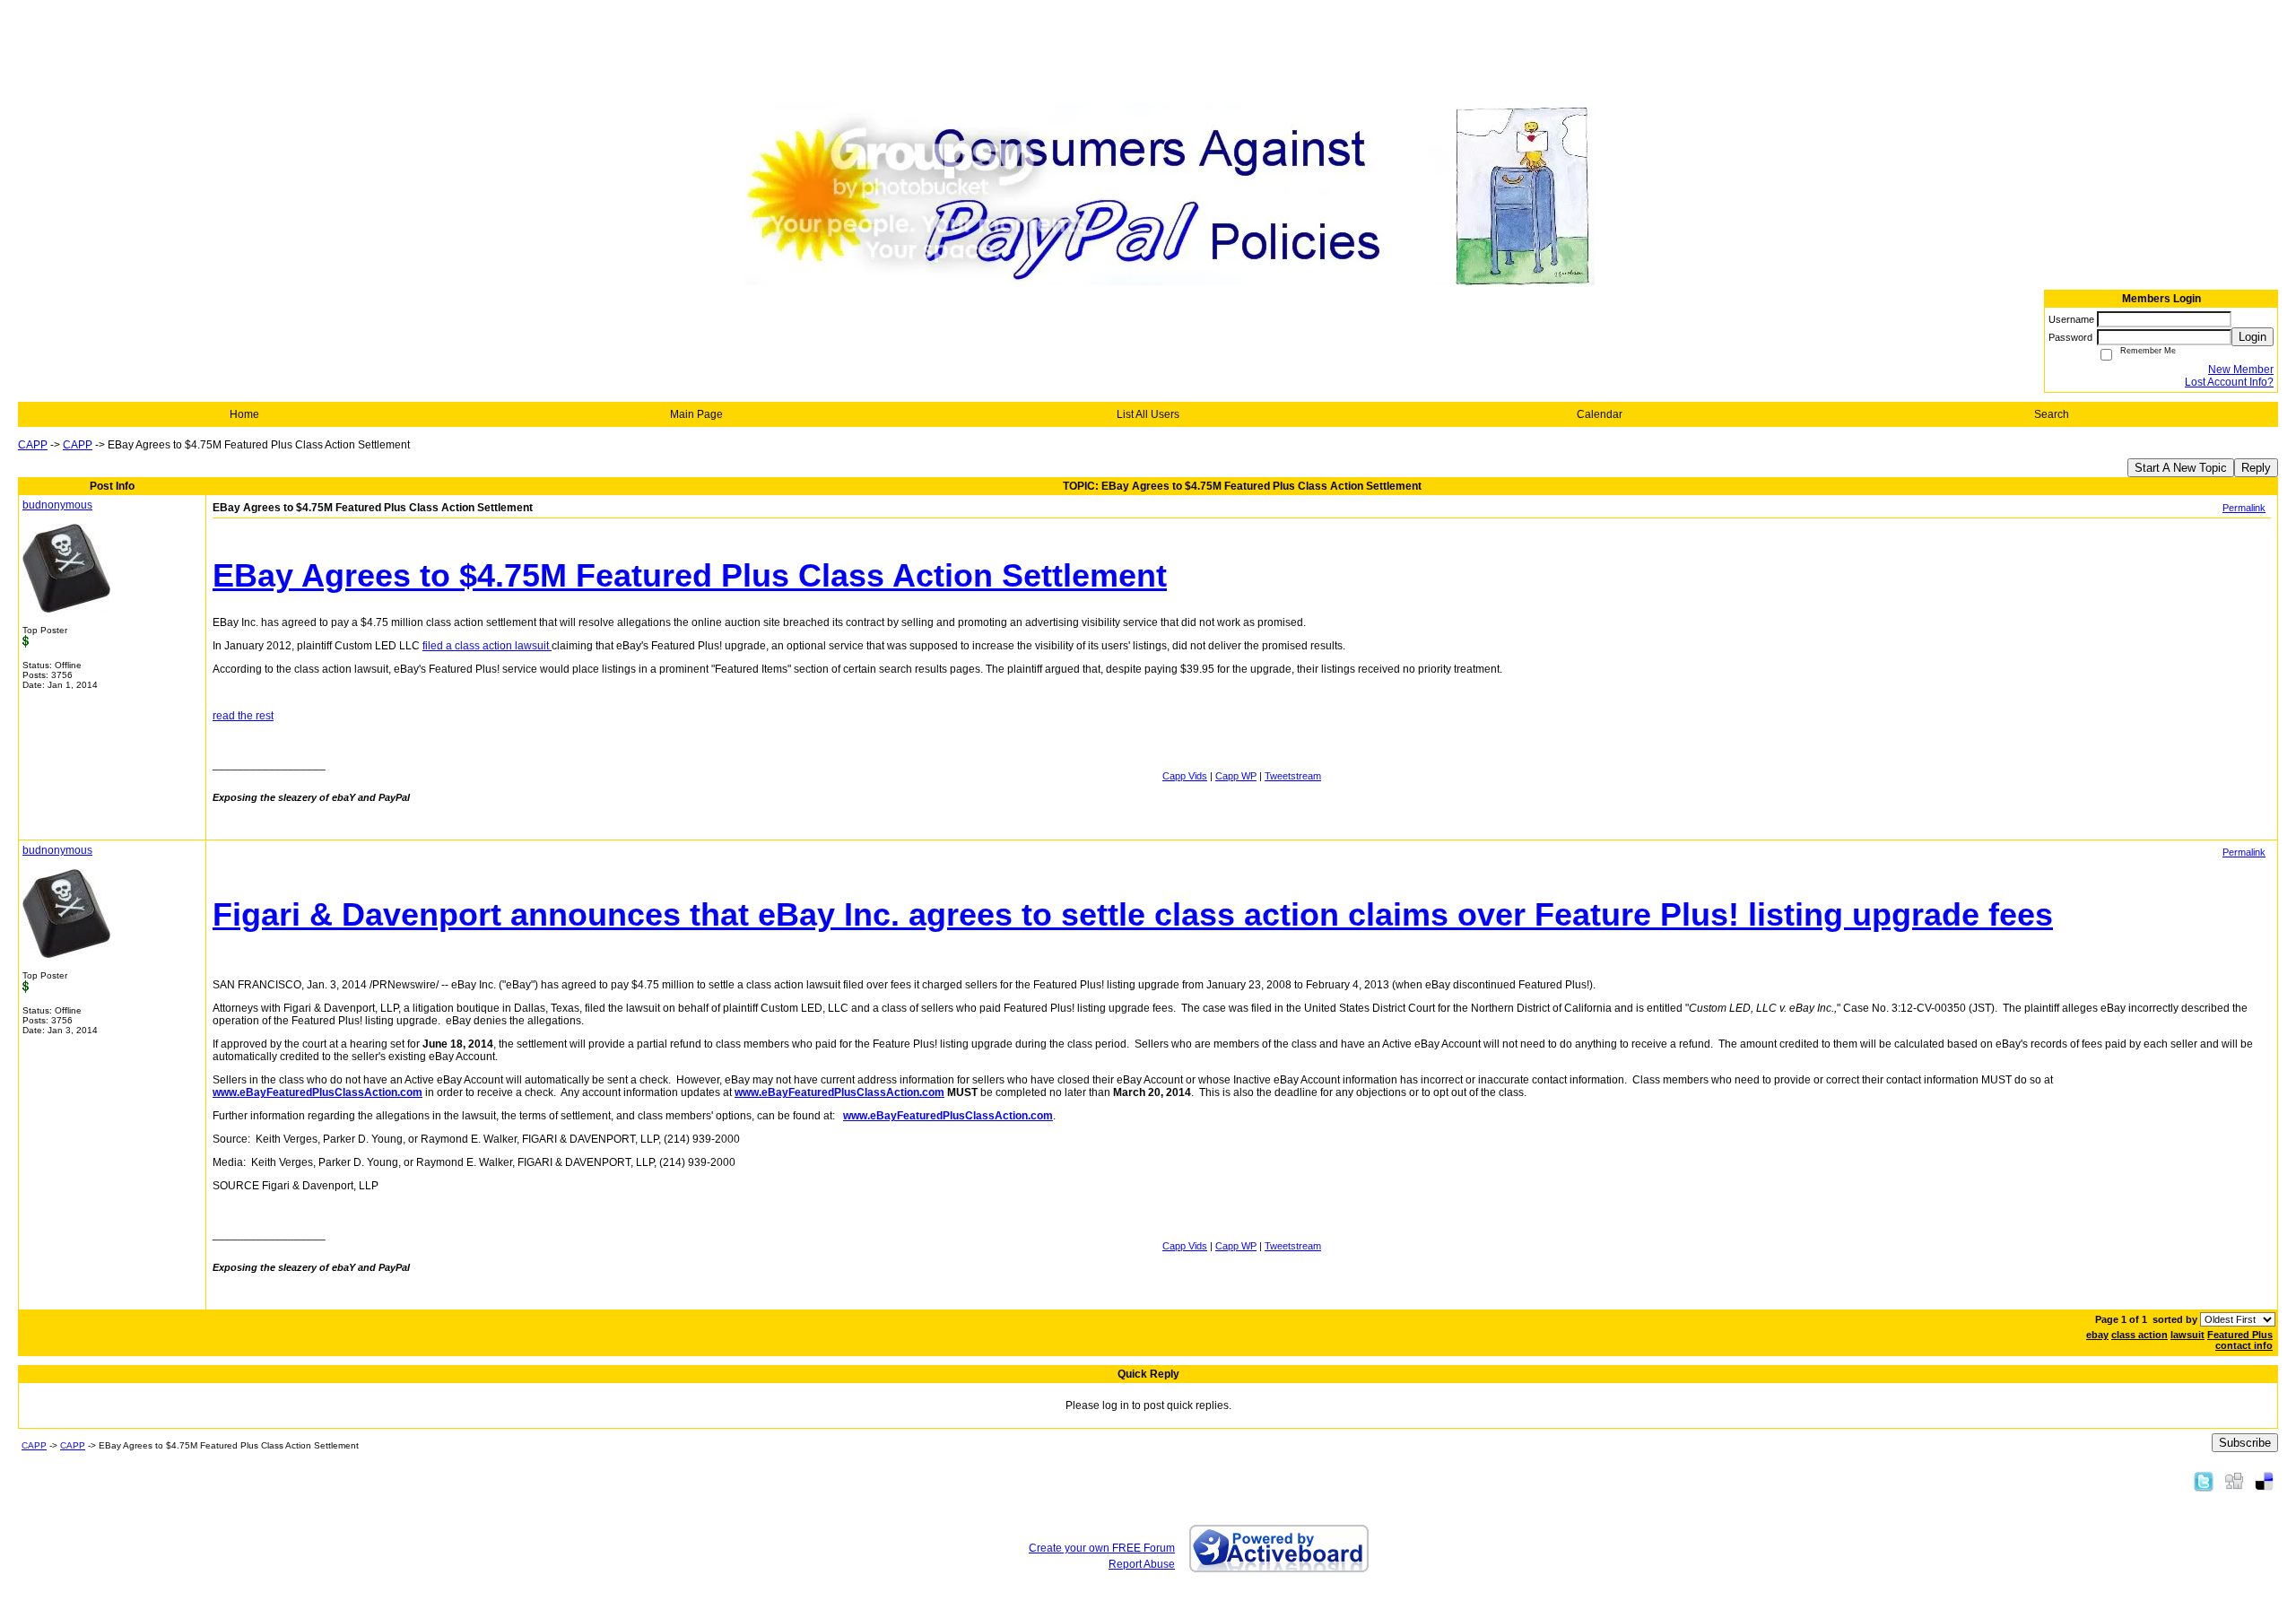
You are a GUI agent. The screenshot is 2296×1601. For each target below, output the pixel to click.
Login (2253, 337)
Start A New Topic (2181, 468)
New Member (2241, 370)
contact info (2244, 1345)
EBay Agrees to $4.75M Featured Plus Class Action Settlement (690, 575)
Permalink (2244, 508)
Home (244, 414)
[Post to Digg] (2234, 1481)
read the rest (243, 716)
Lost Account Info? (2229, 382)
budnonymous (57, 505)
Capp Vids (1185, 776)
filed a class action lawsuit (487, 646)
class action (2139, 1335)
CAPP (33, 445)
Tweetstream (1293, 776)
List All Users (1148, 414)
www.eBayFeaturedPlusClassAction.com (317, 1092)
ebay (2097, 1335)
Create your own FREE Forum (1102, 1548)
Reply (2256, 468)
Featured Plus (2240, 1335)
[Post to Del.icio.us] (2264, 1481)
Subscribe (2245, 1443)
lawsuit (2187, 1335)
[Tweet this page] (2204, 1481)
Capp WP (1236, 776)
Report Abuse (1142, 1564)
